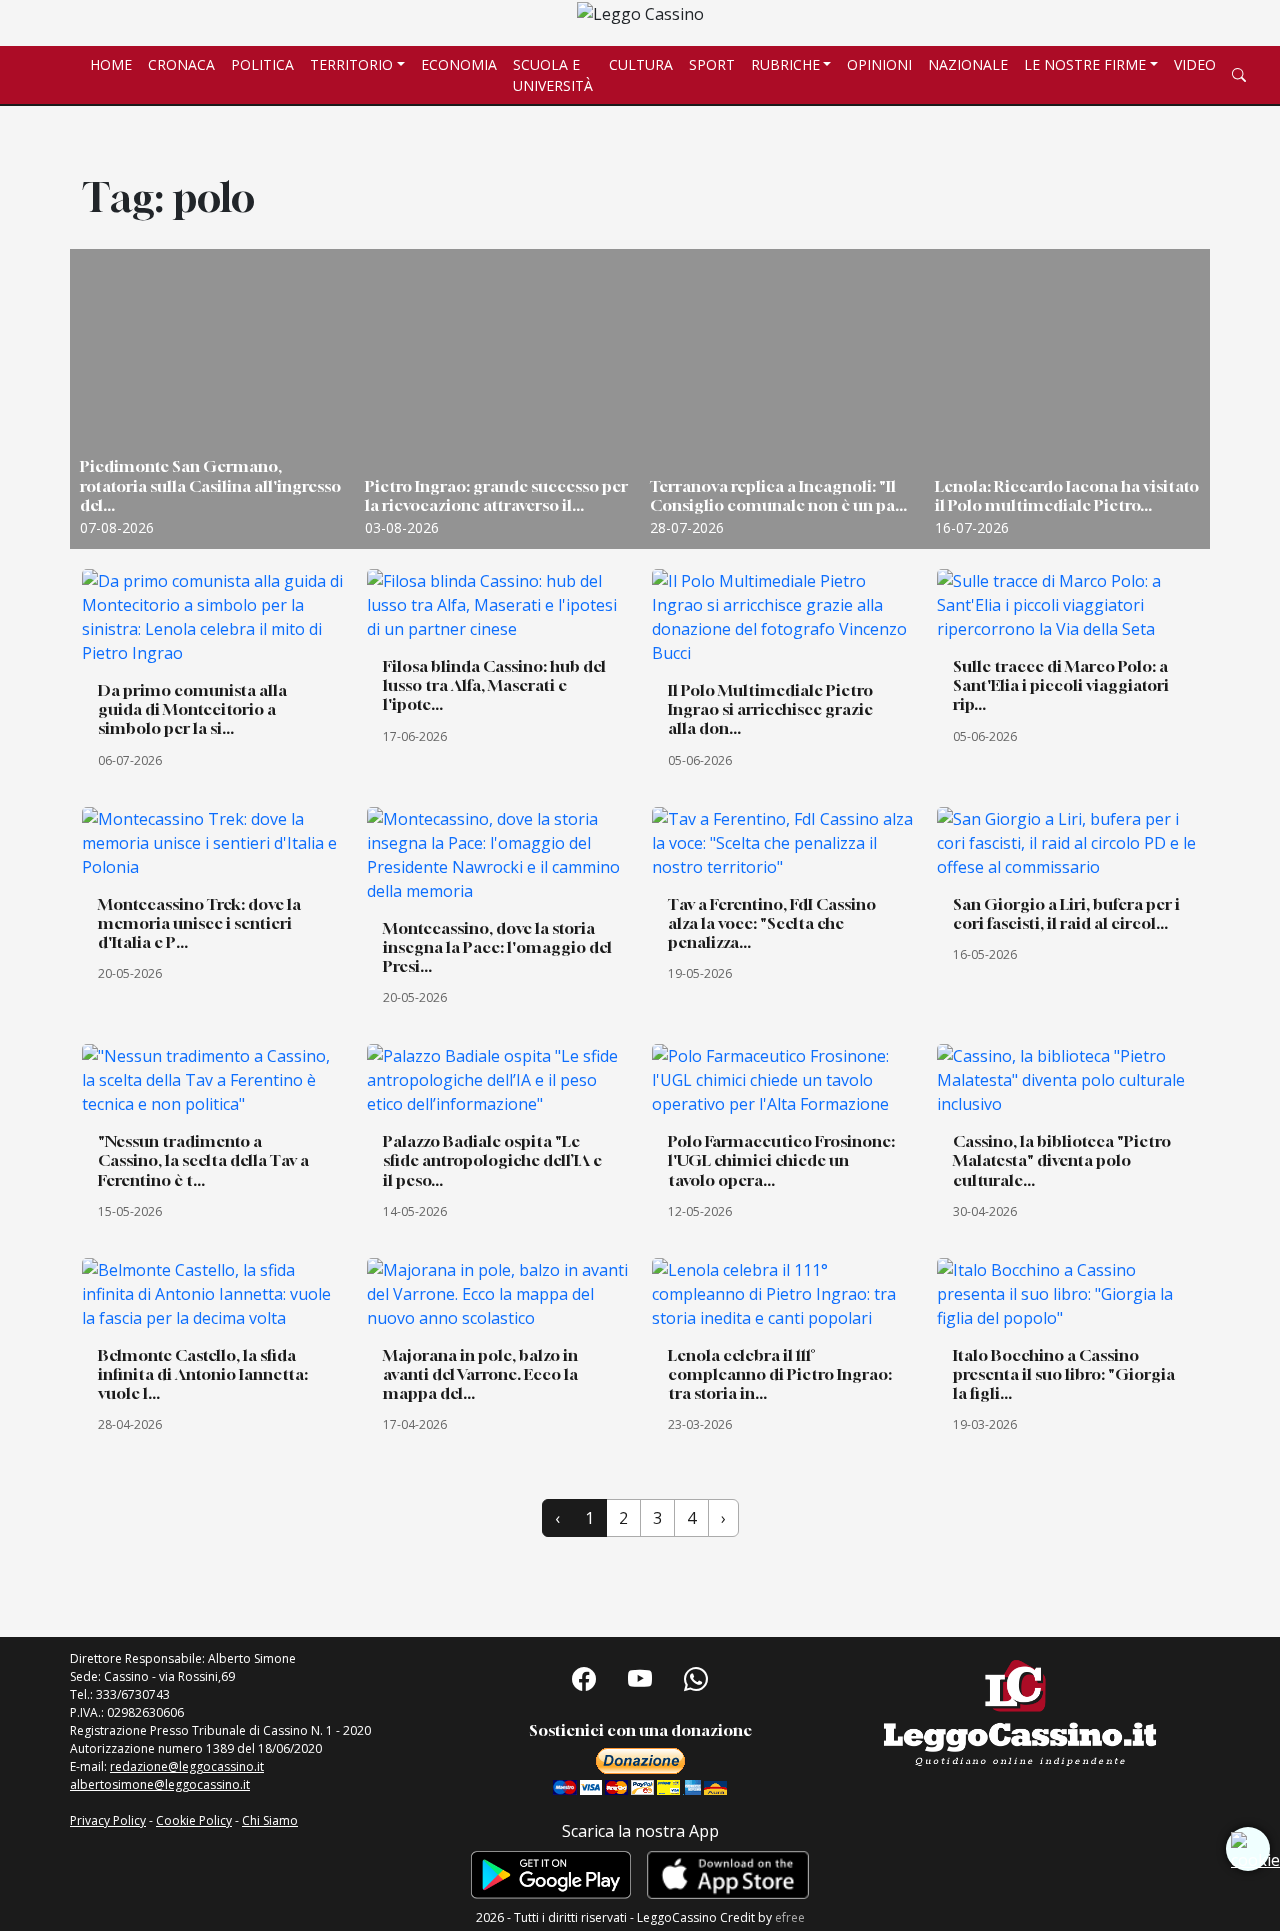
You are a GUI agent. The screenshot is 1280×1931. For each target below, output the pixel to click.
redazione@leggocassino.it (187, 1766)
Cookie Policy (194, 1820)
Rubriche (785, 64)
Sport (712, 64)
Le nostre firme (1085, 64)
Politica (262, 64)
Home (111, 64)
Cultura (641, 64)
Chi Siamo (270, 1820)
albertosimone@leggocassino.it (160, 1784)
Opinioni (879, 64)
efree (790, 1917)
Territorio (351, 64)
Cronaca (181, 64)
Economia (459, 64)
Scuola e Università (553, 75)
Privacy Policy (108, 1820)
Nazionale (968, 64)
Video (1195, 64)
